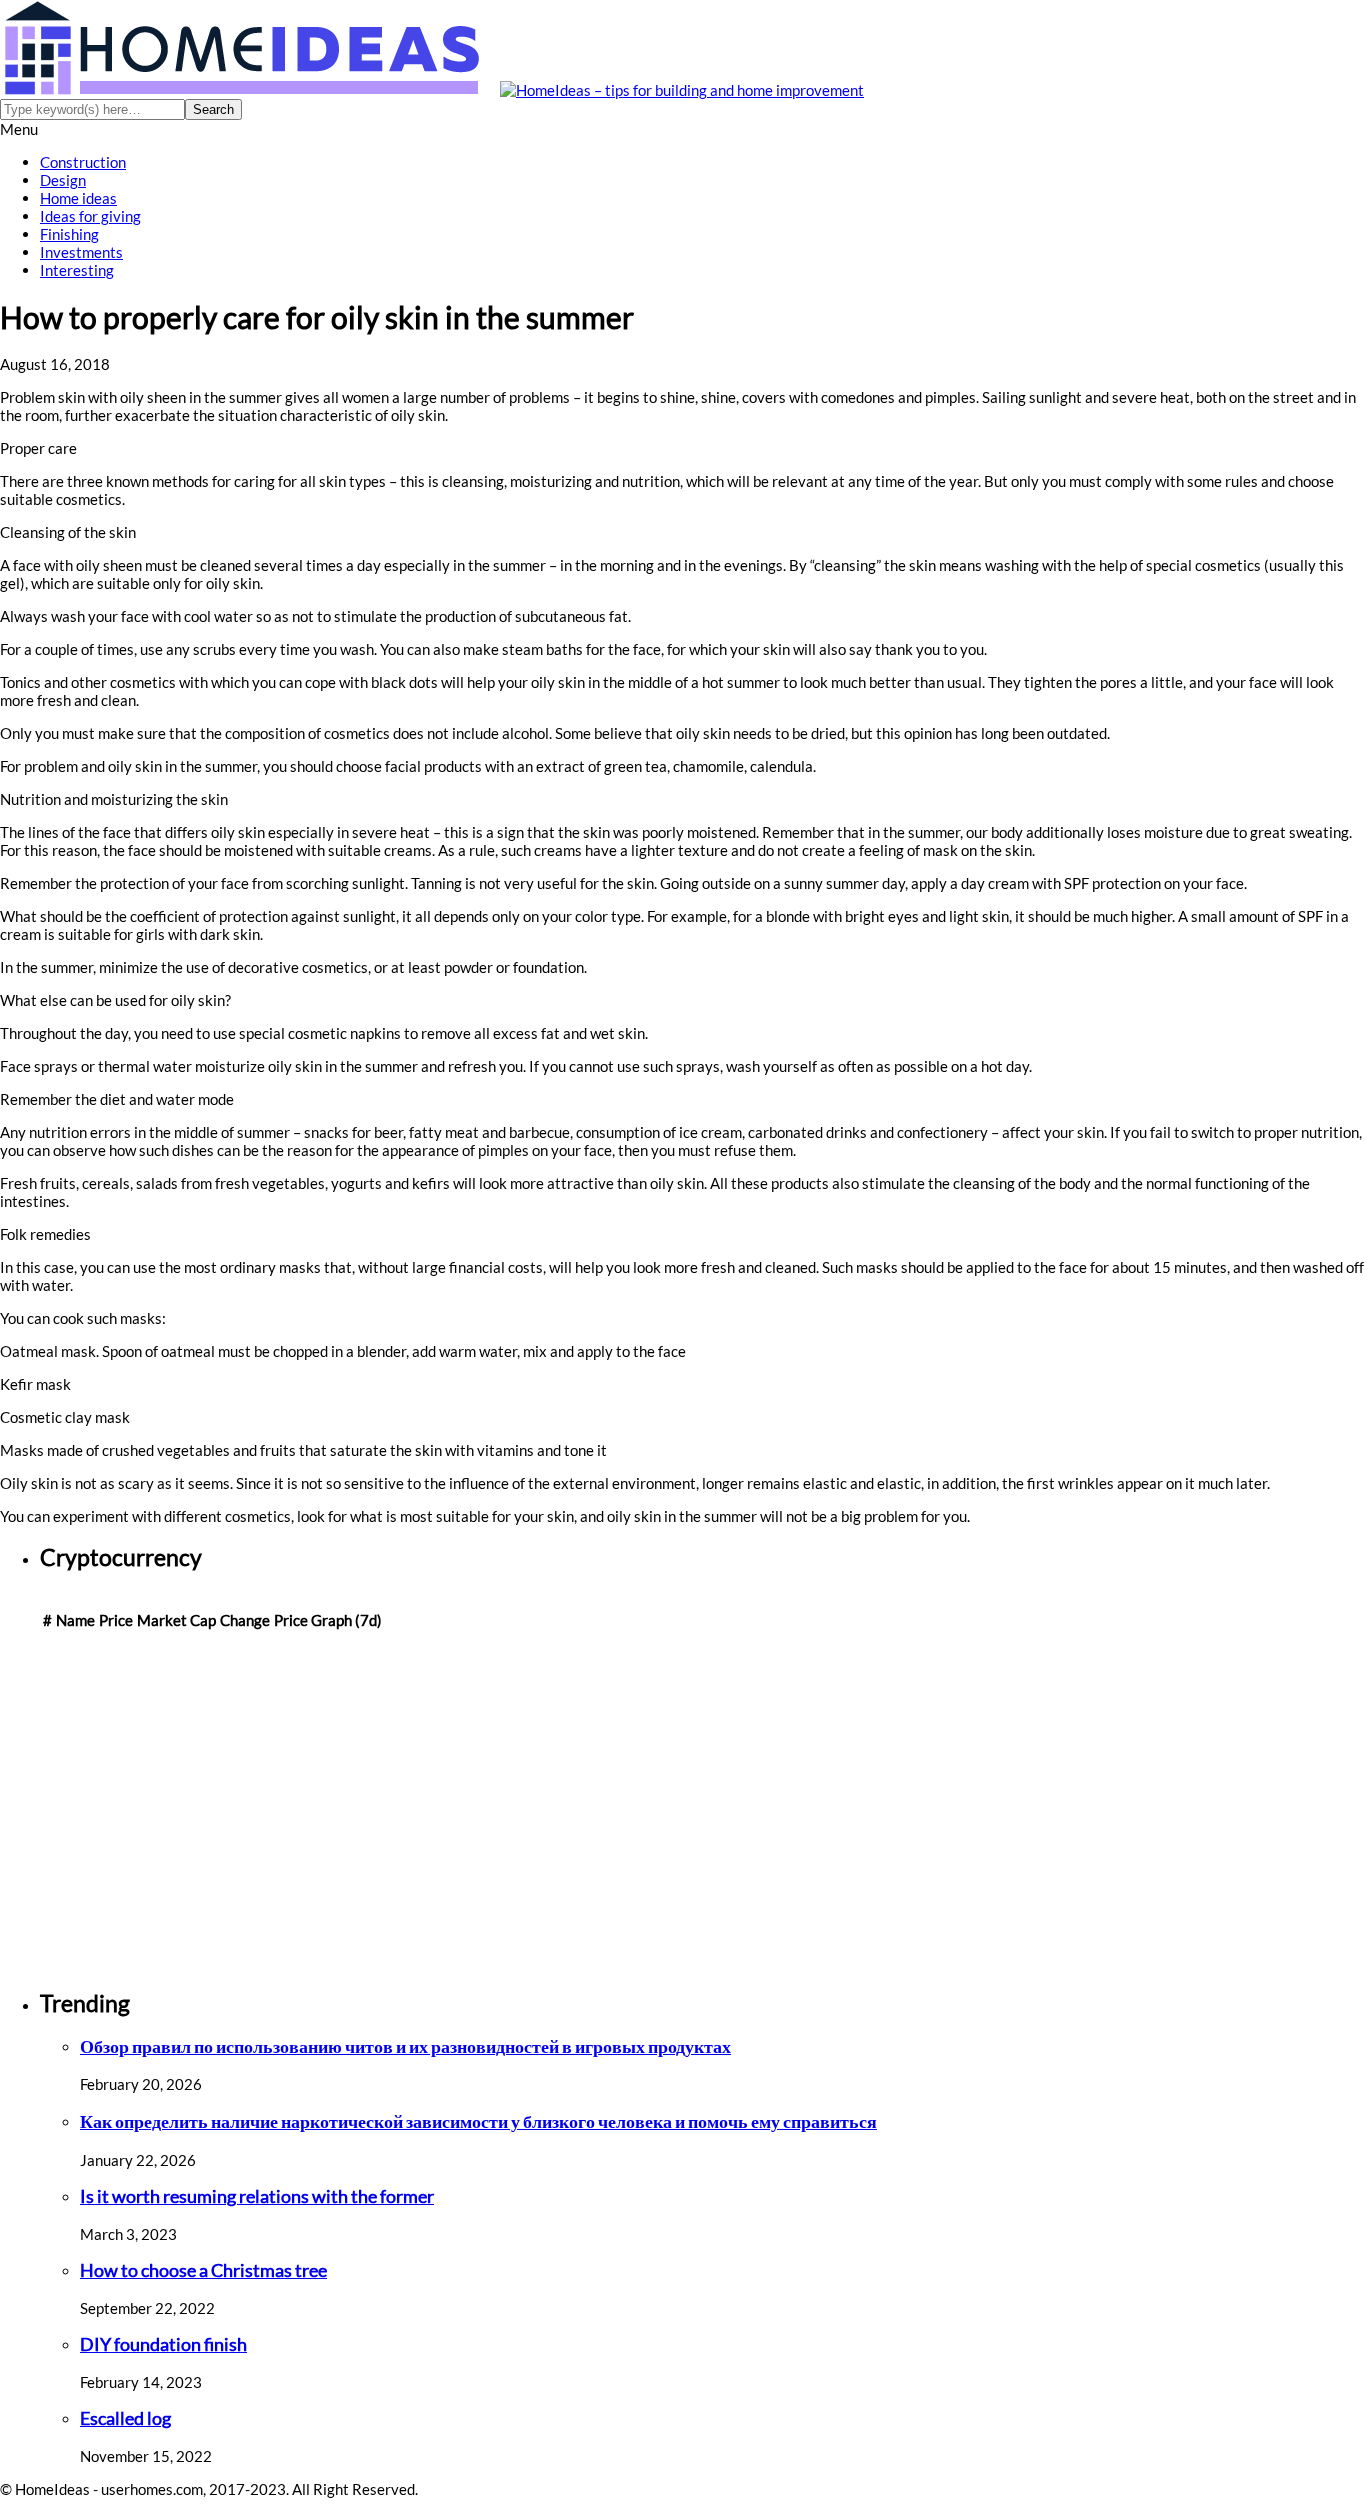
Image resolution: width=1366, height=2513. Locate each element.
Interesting (77, 270)
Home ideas (78, 198)
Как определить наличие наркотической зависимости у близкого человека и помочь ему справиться (478, 2121)
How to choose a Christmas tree (203, 2270)
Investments (81, 252)
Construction (83, 162)
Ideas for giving (90, 216)
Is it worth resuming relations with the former (257, 2196)
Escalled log (125, 2418)
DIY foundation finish (163, 2344)
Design (63, 180)
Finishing (69, 234)
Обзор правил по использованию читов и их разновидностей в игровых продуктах (405, 2046)
